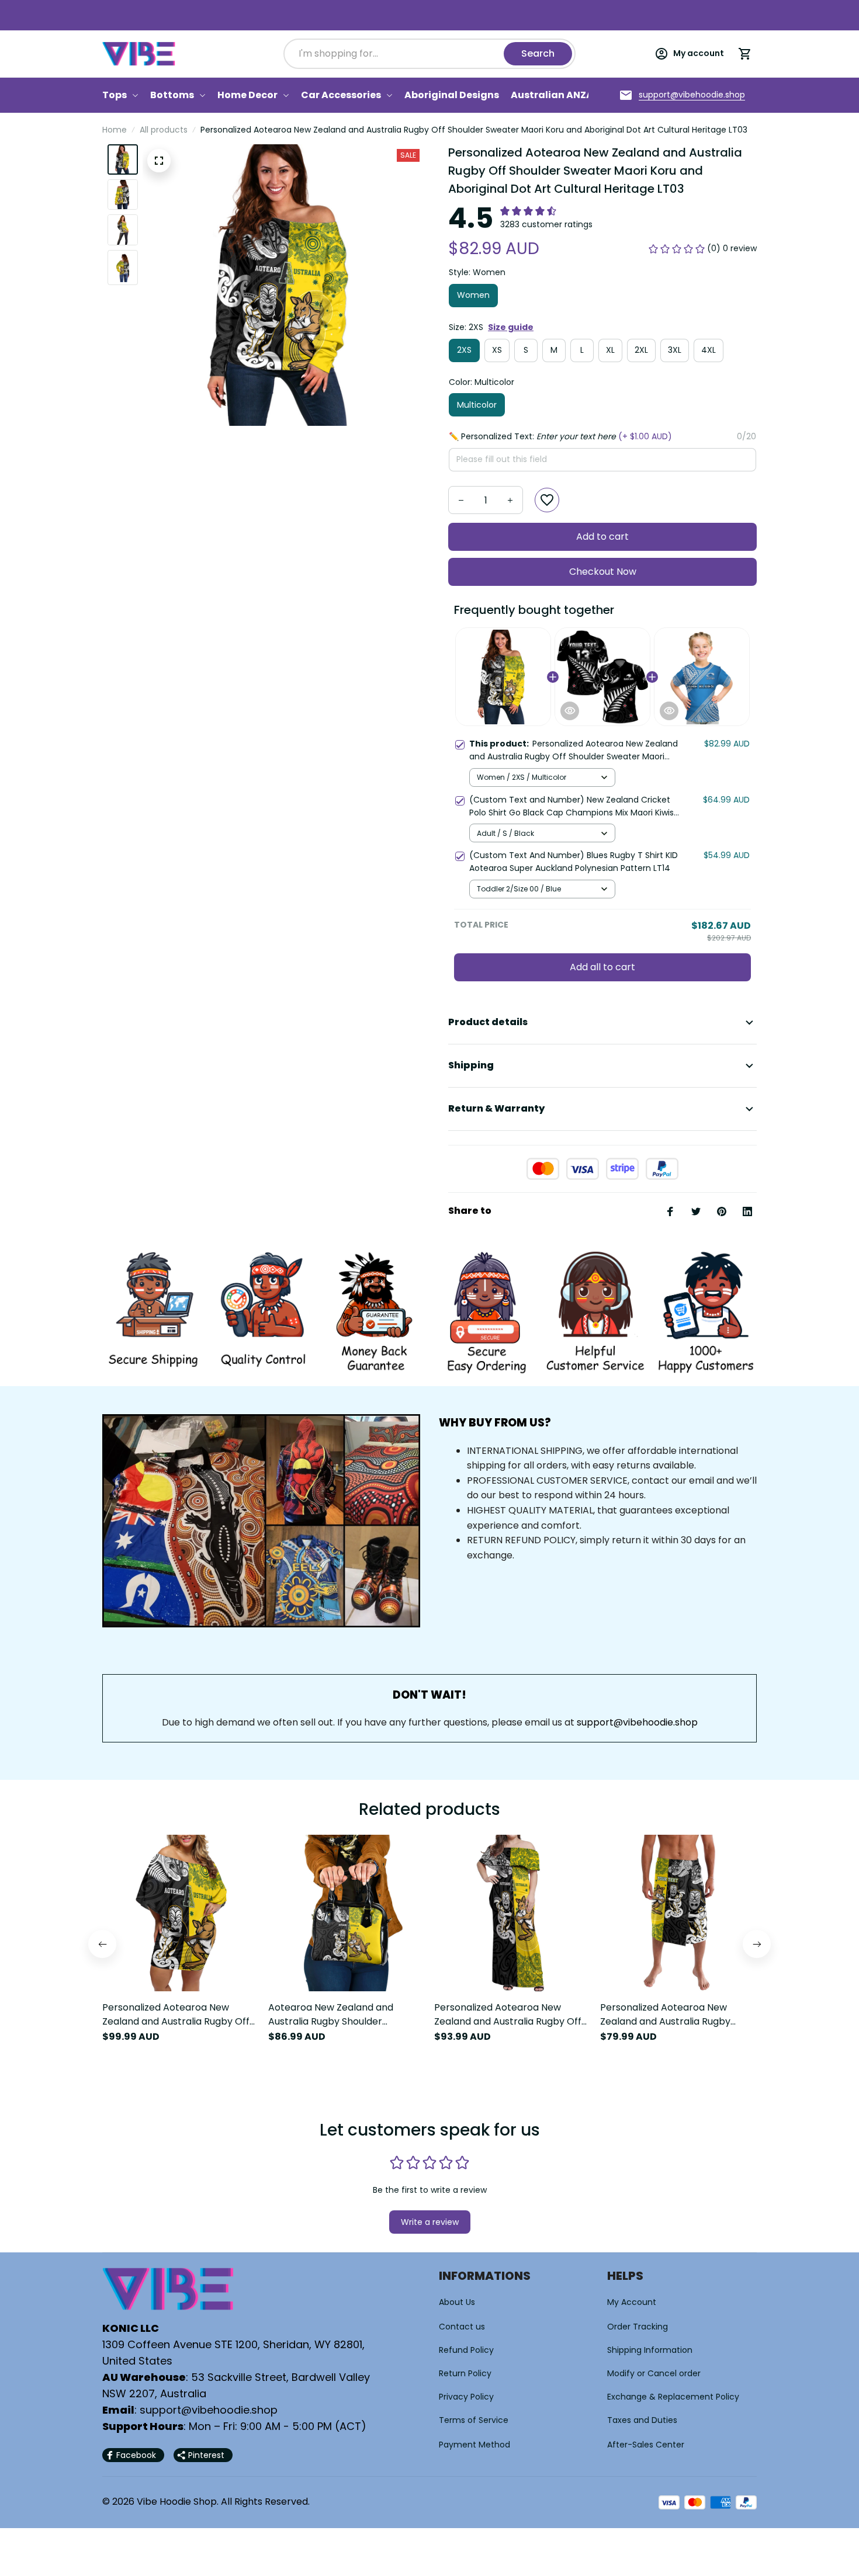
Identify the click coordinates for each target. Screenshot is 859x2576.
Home (115, 130)
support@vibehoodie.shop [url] (637, 1722)
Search (538, 53)
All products (164, 130)
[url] (692, 95)
